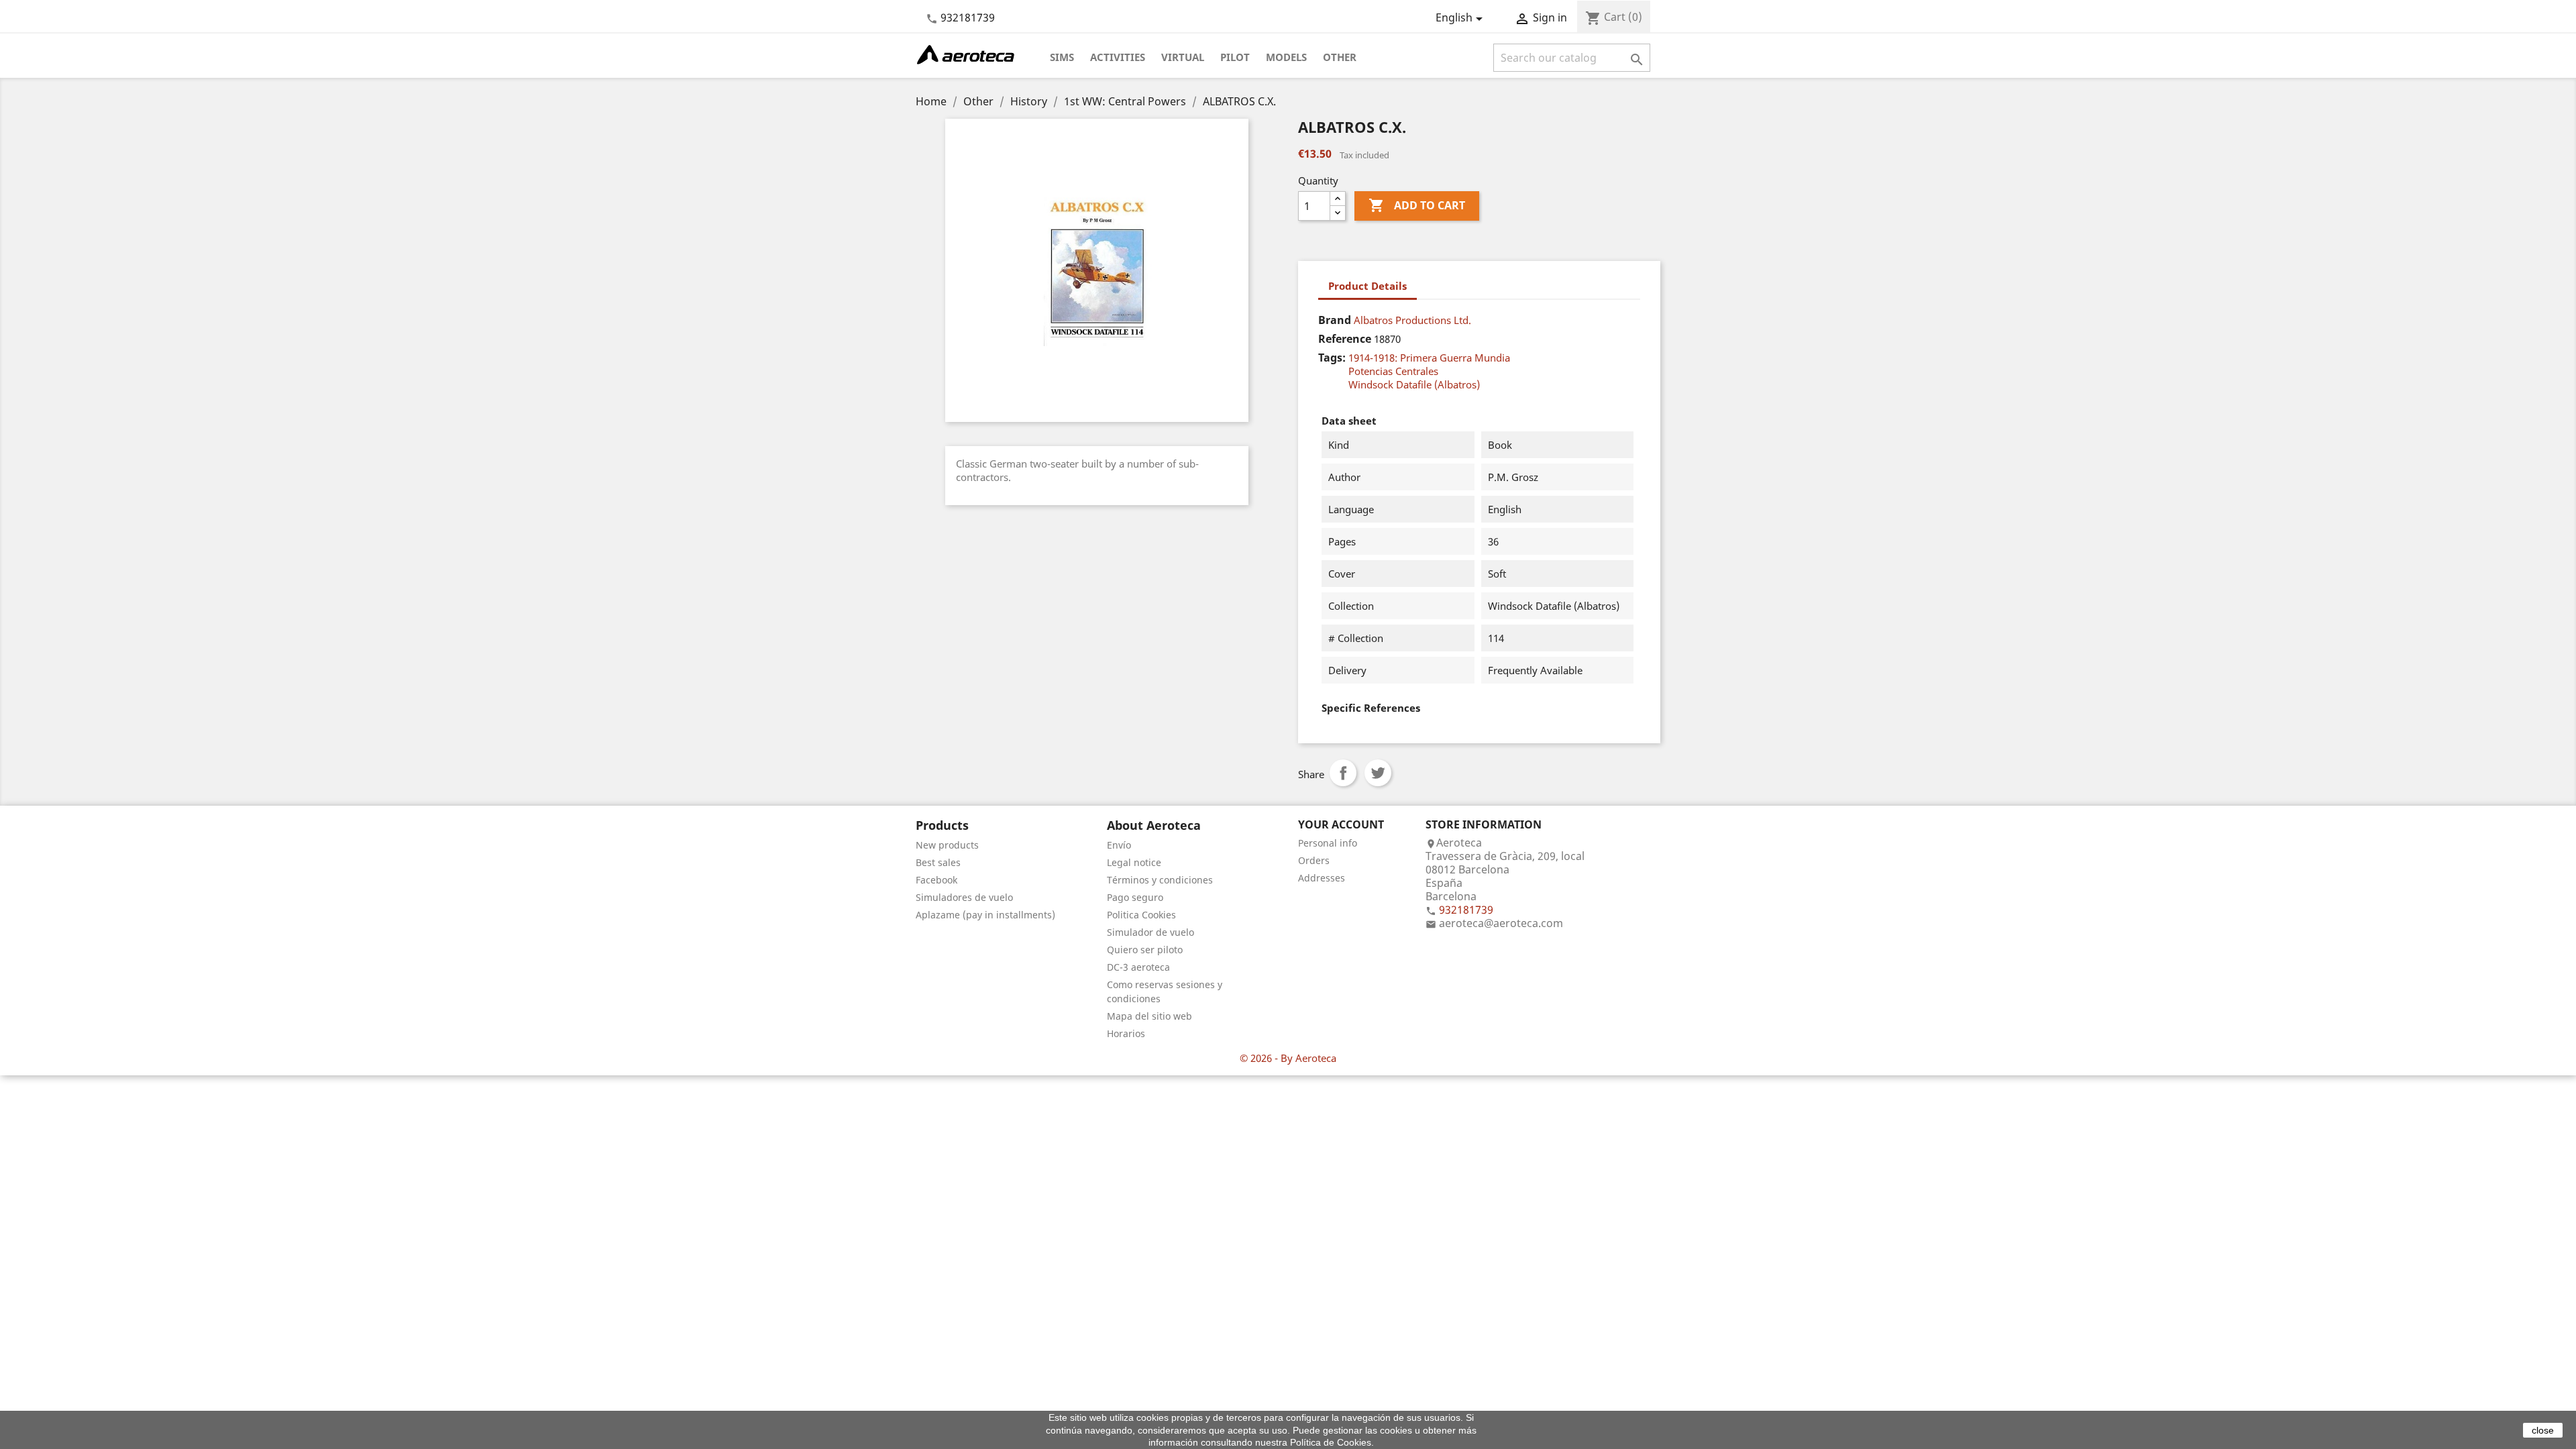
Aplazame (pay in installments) (985, 915)
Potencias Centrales (1393, 371)
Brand (1335, 320)
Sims (1062, 57)
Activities (1118, 57)
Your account (1341, 824)
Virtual (1183, 57)
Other (1340, 57)
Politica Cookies (1141, 915)
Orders (1314, 860)
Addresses (1322, 878)
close (2543, 1430)
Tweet (1378, 773)
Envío (1119, 845)
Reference (1345, 339)
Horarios (1126, 1033)
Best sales (938, 862)
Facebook (936, 880)
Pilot (1235, 57)
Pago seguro (1135, 897)
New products (947, 845)
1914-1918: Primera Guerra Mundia (1429, 358)
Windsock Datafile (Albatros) (1414, 384)
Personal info (1328, 843)
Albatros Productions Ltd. (1412, 320)
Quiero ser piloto (1145, 950)
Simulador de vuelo (1150, 932)
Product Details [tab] (1367, 286)
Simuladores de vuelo (964, 897)
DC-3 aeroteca (1138, 967)
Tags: (1332, 358)
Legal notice (1134, 862)
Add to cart (1417, 205)
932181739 (968, 17)
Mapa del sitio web (1149, 1016)
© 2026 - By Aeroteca (1288, 1058)
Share (1343, 773)
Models (1286, 57)
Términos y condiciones (1160, 880)
